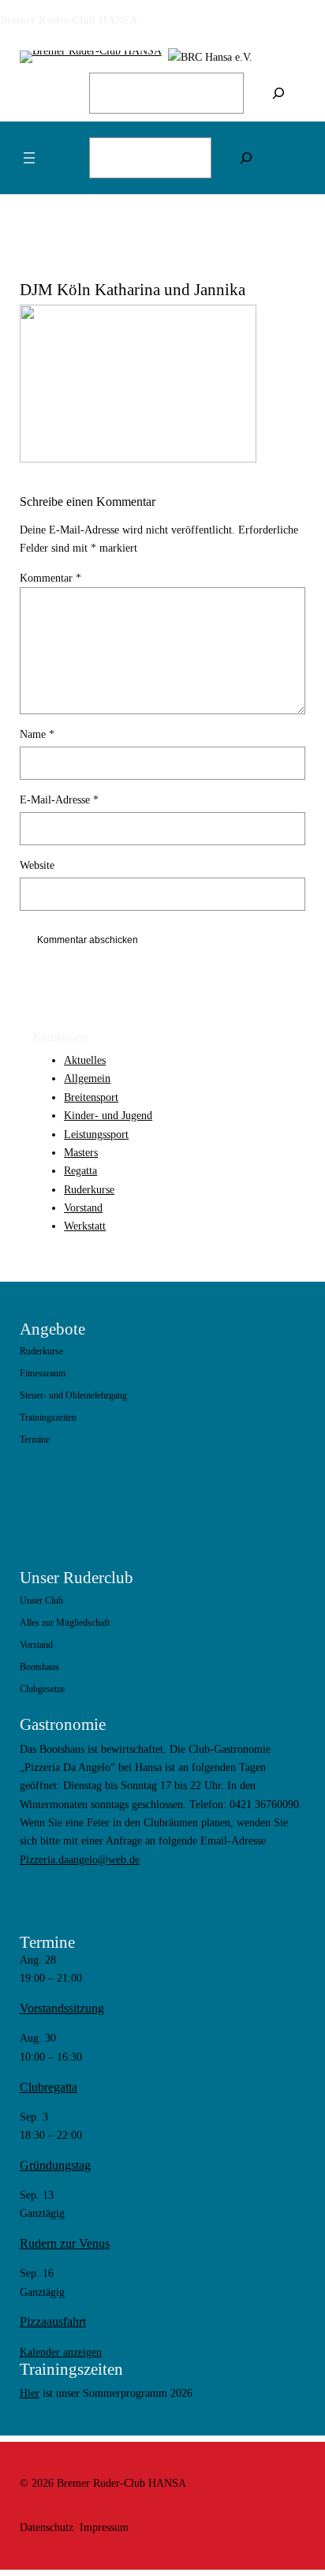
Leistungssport (96, 1134)
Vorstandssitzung (62, 2008)
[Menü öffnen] (29, 158)
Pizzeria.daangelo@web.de (80, 1859)
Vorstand (83, 1207)
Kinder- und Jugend (108, 1115)
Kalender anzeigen (61, 2352)
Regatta (80, 1170)
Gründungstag (55, 2165)
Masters (81, 1152)
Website (37, 865)
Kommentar (50, 578)
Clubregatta (49, 2087)
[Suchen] (278, 93)
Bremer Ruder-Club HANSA (69, 20)
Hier (30, 2393)
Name (37, 734)
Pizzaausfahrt (53, 2321)
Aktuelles (85, 1060)
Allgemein (87, 1078)
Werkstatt (85, 1226)
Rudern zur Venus (65, 2243)
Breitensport (91, 1097)
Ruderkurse (89, 1189)
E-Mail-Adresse (59, 799)
